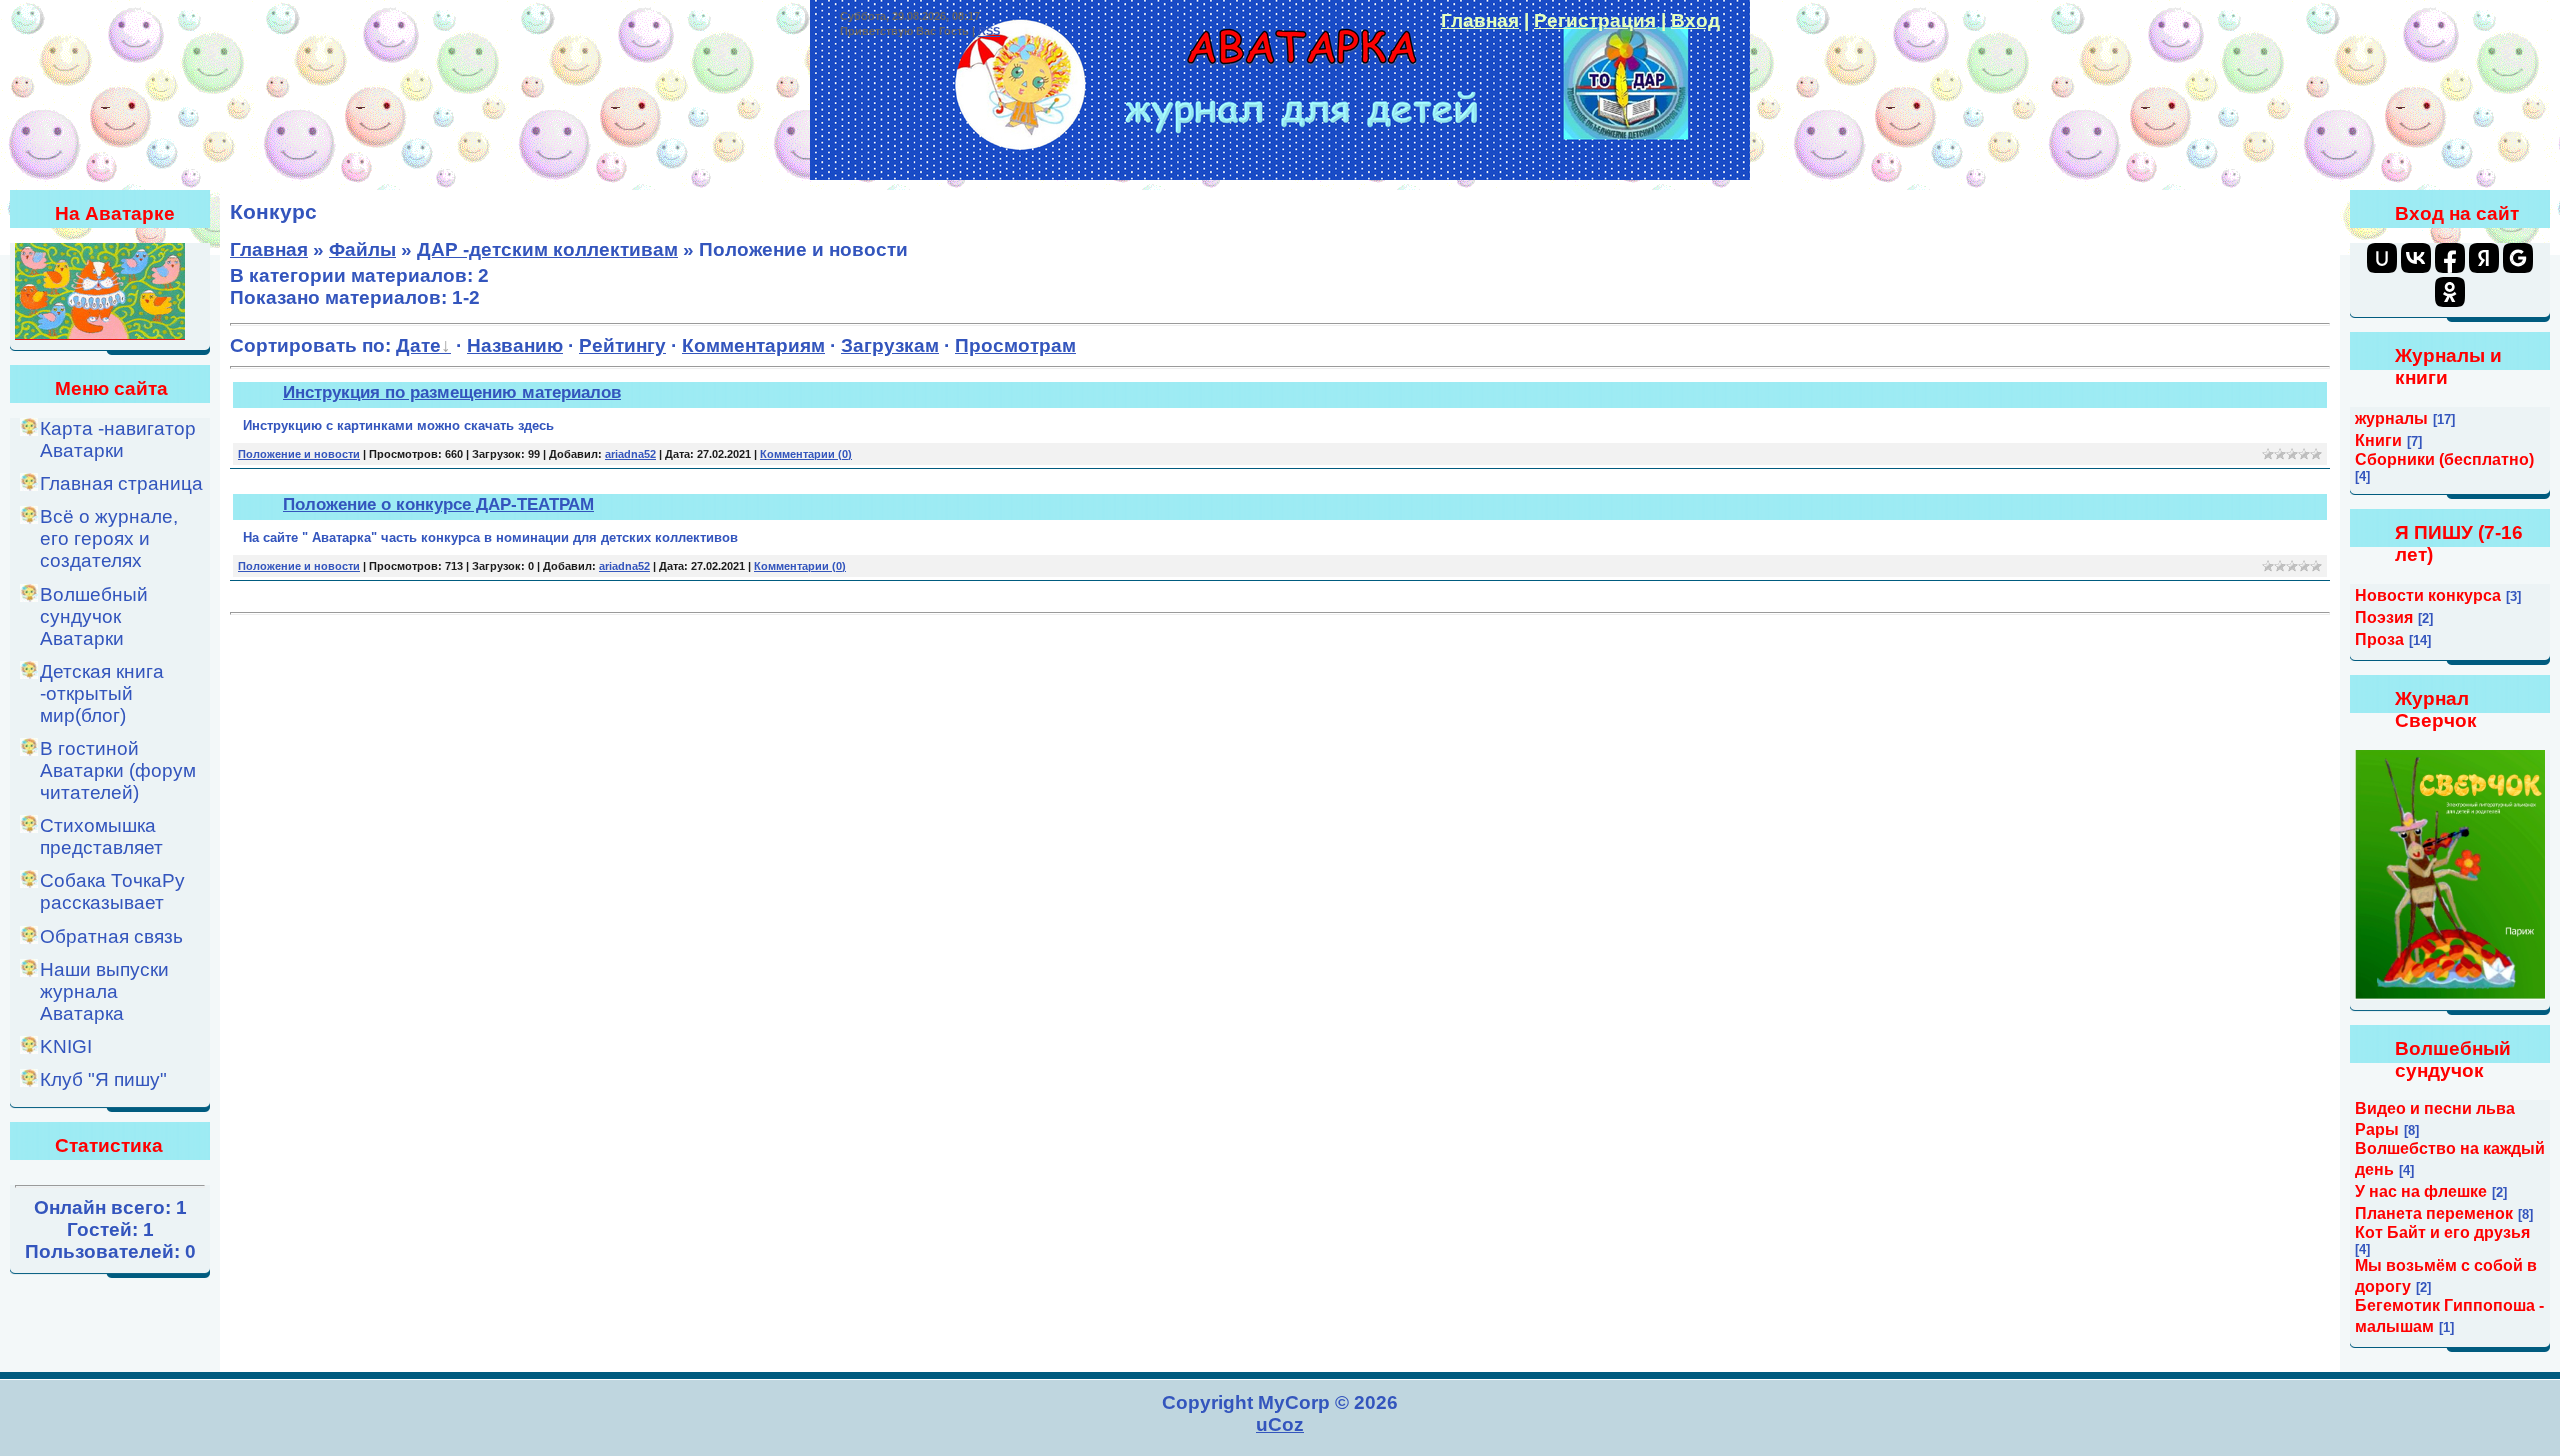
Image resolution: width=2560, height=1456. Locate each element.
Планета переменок (2434, 1213)
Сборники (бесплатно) (2444, 459)
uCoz (1280, 1424)
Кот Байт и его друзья (2442, 1232)
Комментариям (753, 345)
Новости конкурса (2428, 595)
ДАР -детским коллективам (547, 249)
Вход (1695, 20)
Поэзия (2384, 617)
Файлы (362, 249)
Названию (515, 345)
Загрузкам (890, 345)
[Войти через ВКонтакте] (2416, 258)
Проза (2379, 639)
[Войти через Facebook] (2450, 258)
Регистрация (1595, 20)
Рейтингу (622, 345)
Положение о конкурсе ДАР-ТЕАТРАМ (438, 504)
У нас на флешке (2421, 1191)
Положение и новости (299, 454)
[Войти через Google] (2518, 258)
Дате (418, 345)
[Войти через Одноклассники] (2450, 292)
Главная (1480, 20)
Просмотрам (1015, 345)
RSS (989, 31)
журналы (2391, 418)
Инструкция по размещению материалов (452, 392)
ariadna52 (630, 454)
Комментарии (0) (806, 454)
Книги (2378, 440)
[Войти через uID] (2382, 258)
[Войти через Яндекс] (2484, 258)
